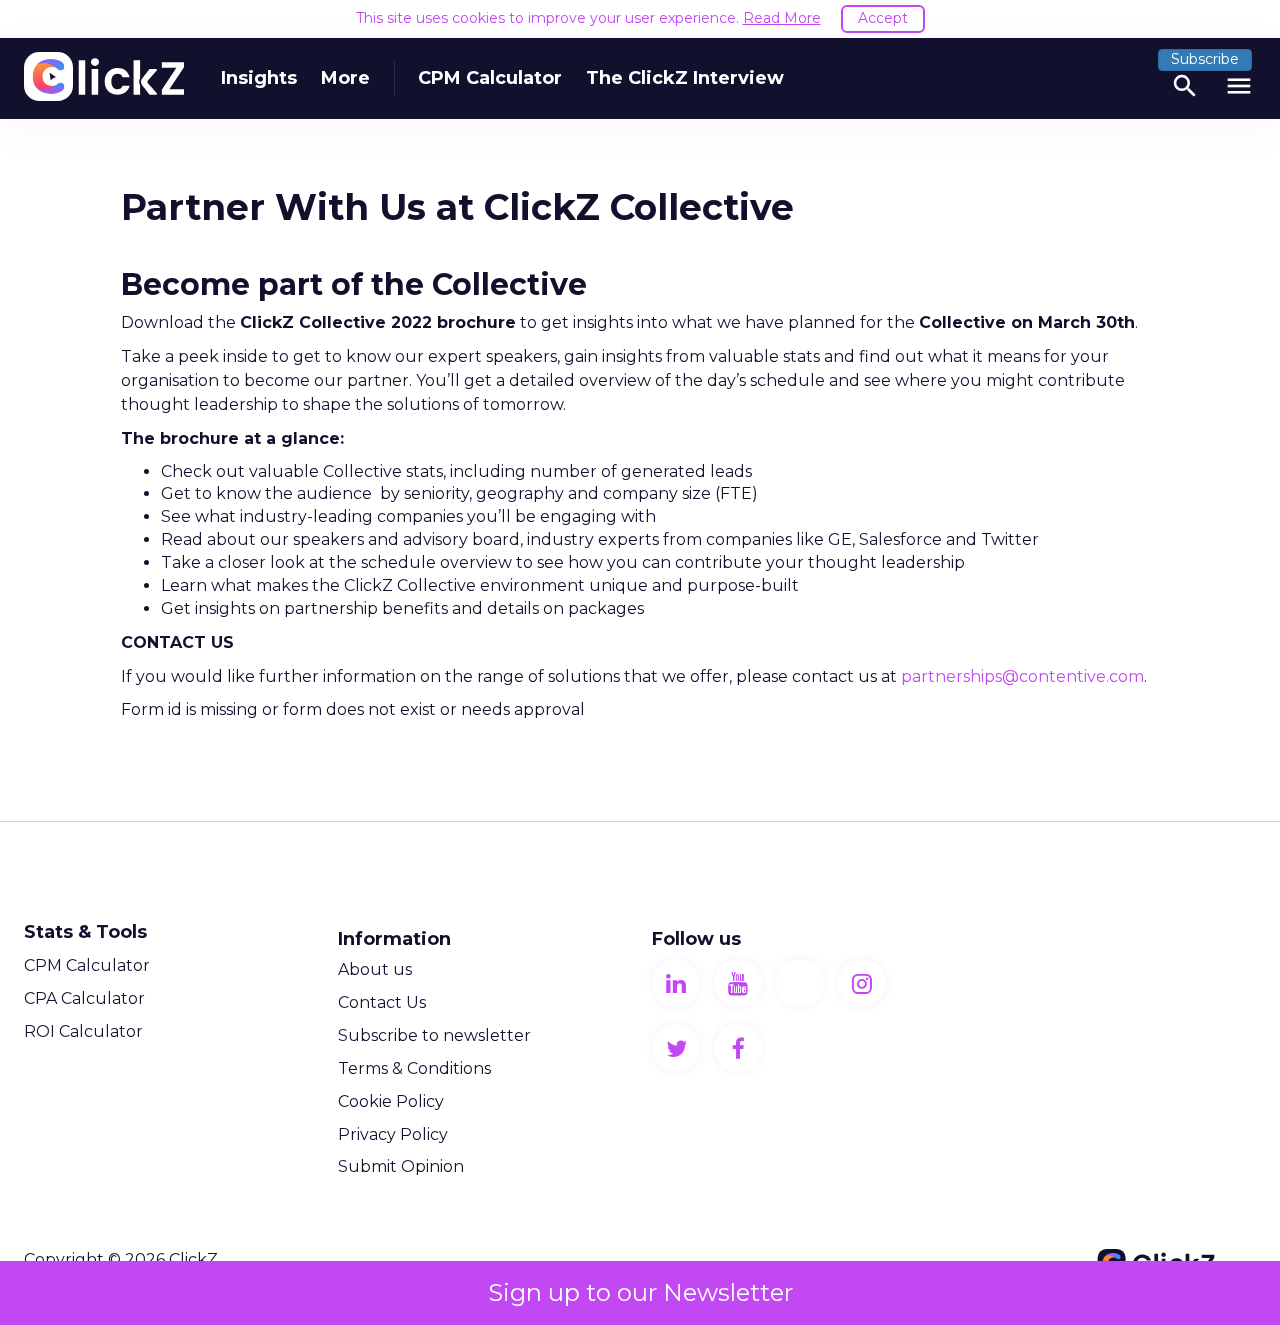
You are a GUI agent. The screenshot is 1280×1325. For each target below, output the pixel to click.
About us (375, 969)
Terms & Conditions (414, 1068)
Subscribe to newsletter (434, 1035)
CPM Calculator (490, 78)
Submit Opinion (401, 1166)
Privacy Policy (393, 1134)
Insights (259, 78)
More (345, 78)
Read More (782, 18)
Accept (883, 18)
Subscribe (1205, 59)
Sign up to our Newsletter (640, 1292)
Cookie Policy (391, 1101)
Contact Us (382, 1002)
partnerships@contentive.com (1022, 676)
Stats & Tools (85, 932)
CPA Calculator (84, 998)
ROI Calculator (83, 1031)
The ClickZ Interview (685, 78)
